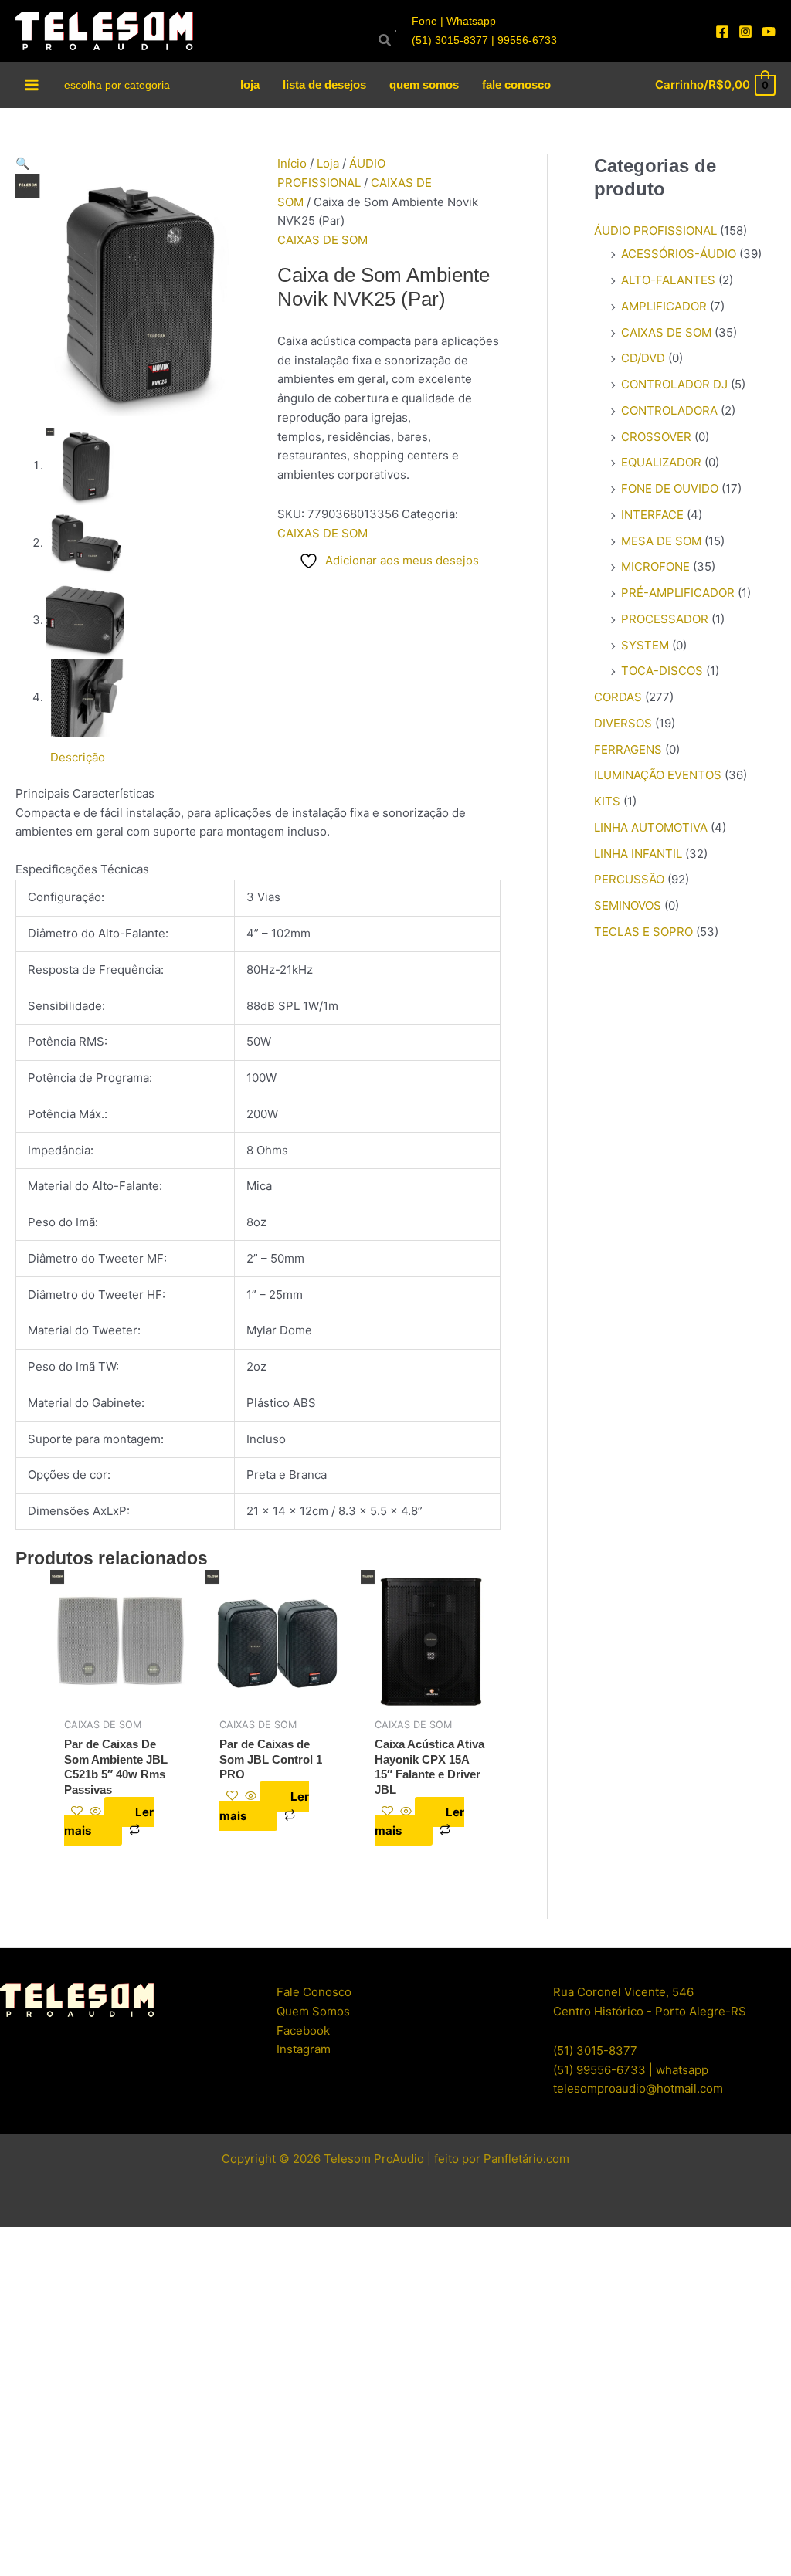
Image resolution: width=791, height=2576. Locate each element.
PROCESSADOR (665, 619)
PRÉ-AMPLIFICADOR (678, 593)
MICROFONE (655, 566)
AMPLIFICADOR (664, 306)
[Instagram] (745, 32)
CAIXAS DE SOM (323, 240)
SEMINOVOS (628, 905)
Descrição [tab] (78, 757)
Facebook (303, 2030)
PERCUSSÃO (629, 879)
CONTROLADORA (669, 410)
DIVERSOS (623, 723)
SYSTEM (645, 645)
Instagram (304, 2049)
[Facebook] (722, 32)
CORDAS (618, 697)
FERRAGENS (628, 749)
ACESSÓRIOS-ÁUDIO (679, 254)
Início (292, 163)
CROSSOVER (656, 437)
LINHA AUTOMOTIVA (651, 827)
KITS (607, 801)
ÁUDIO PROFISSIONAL (655, 230)
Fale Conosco (314, 1992)
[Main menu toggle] (32, 85)
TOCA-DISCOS (662, 671)
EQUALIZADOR (661, 462)
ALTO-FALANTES (668, 280)
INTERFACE (652, 515)
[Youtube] (769, 32)
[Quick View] (95, 1812)
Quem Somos (313, 2011)
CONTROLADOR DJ (674, 384)
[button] (137, 164)
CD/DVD (643, 358)
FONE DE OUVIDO (670, 488)
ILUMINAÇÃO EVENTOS (658, 775)
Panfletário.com (526, 2159)
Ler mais (109, 1822)
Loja (328, 163)
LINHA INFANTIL (638, 854)
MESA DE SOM (661, 541)
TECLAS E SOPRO (643, 932)
